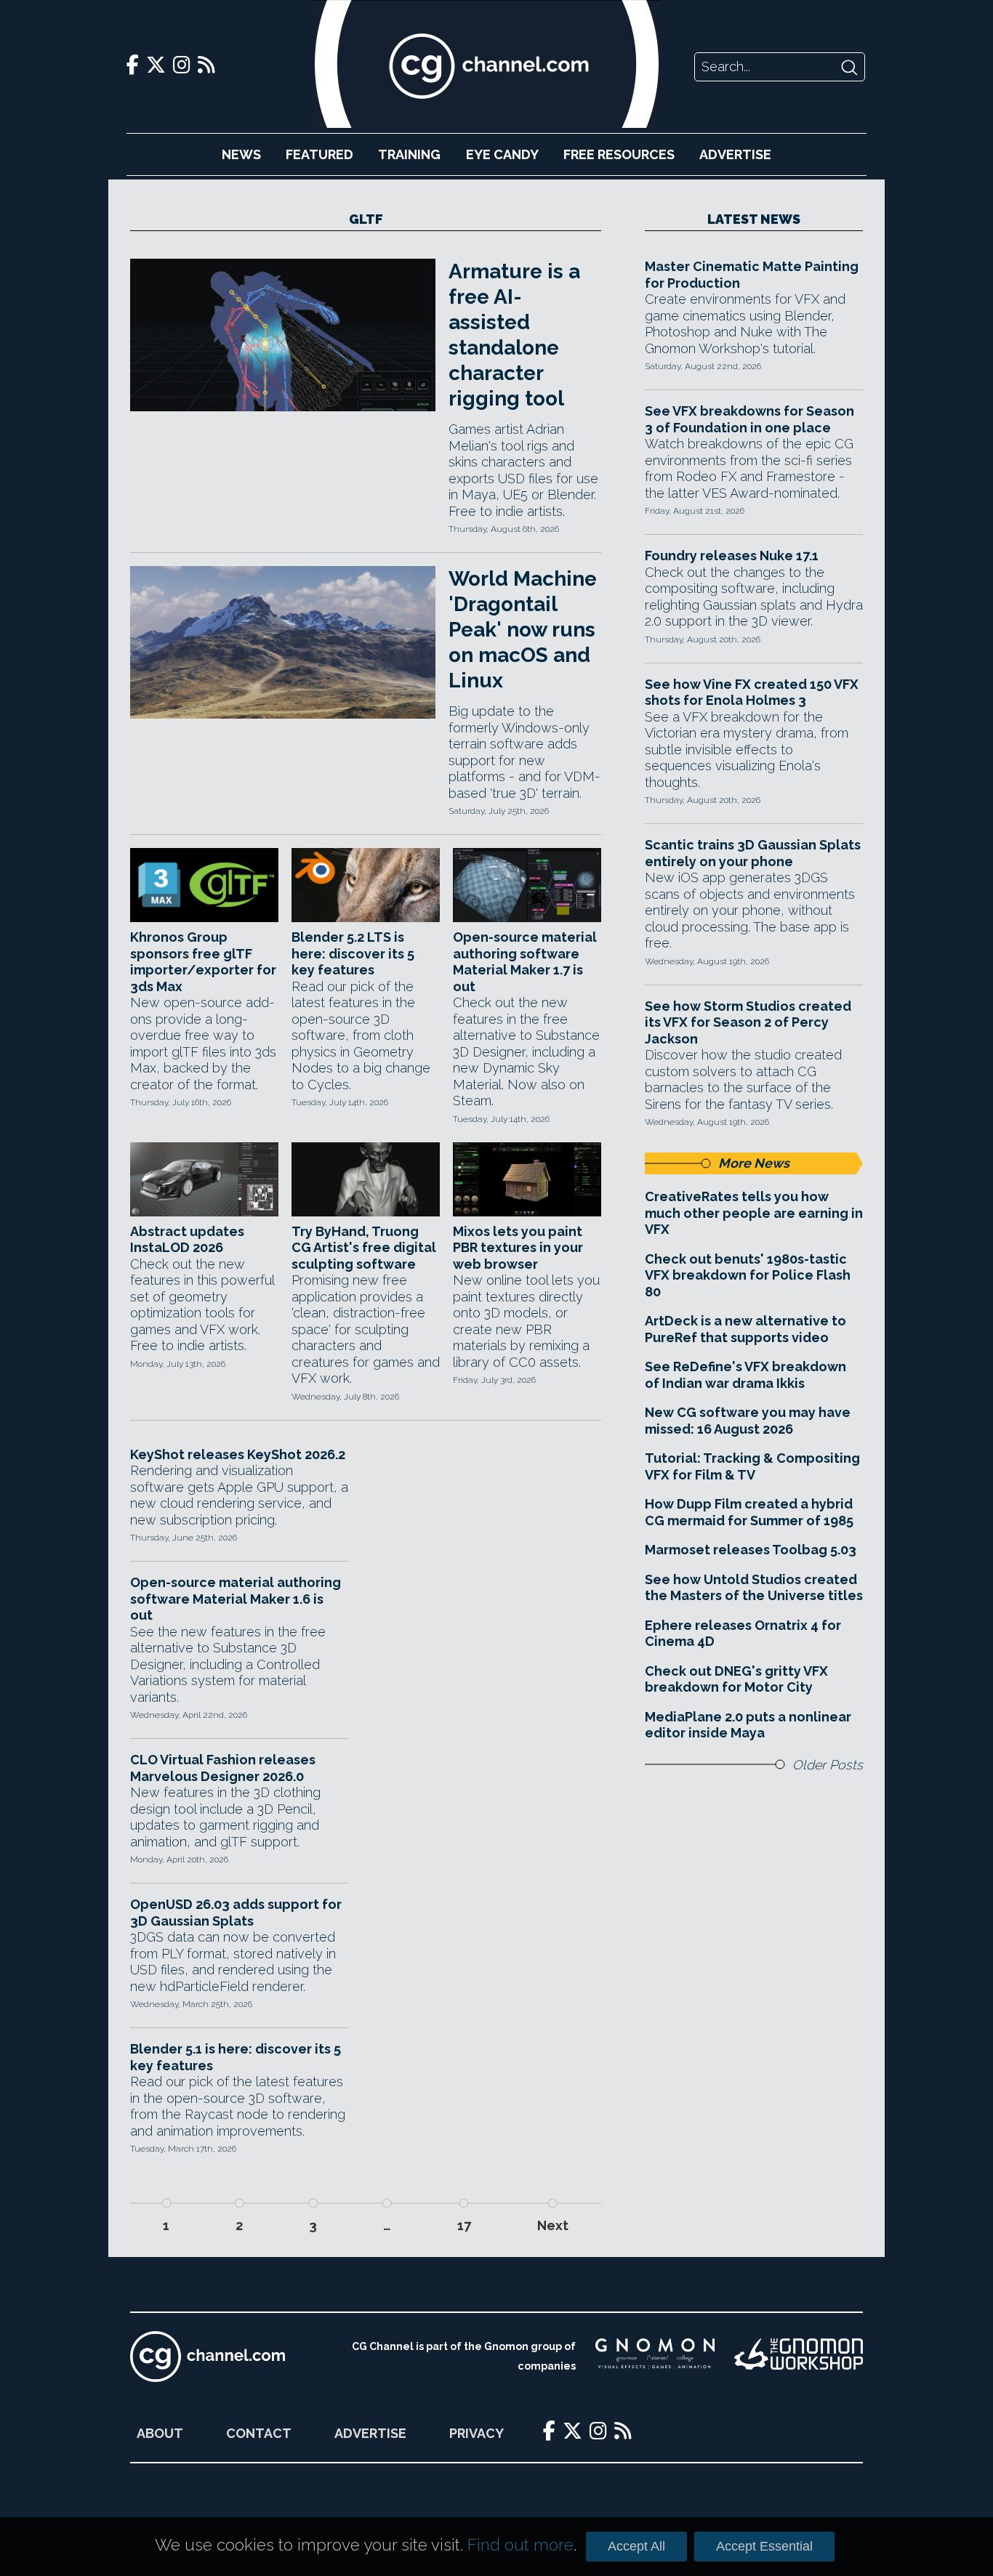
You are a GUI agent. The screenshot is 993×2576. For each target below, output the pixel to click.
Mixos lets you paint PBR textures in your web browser (518, 1248)
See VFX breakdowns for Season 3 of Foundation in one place (749, 419)
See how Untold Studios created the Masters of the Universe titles (754, 1588)
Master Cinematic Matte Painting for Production (752, 275)
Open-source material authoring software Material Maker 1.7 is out (525, 962)
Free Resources (619, 154)
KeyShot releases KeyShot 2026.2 (238, 1454)
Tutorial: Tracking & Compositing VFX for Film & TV (752, 1466)
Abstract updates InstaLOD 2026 (187, 1240)
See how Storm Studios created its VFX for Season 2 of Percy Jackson (748, 1022)
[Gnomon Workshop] (799, 2357)
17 (464, 2225)
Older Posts (828, 1765)
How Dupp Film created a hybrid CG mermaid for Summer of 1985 (749, 1512)
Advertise (735, 154)
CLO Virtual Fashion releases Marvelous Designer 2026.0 (223, 1768)
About (160, 2433)
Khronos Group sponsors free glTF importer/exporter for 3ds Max (203, 962)
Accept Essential (764, 2546)
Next (553, 2225)
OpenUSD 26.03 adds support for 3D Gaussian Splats (236, 1913)
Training (409, 154)
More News (754, 1163)
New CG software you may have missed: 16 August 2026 (748, 1421)
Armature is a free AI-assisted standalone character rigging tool (514, 335)
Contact (259, 2433)
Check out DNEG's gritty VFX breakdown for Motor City (736, 1679)
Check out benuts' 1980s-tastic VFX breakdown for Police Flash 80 (748, 1275)
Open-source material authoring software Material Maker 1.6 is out (236, 1599)
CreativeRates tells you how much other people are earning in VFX (754, 1213)
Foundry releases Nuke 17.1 (732, 556)
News (241, 154)
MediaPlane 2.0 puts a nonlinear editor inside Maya (748, 1725)
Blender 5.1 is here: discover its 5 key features (236, 2057)
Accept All (636, 2546)
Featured (319, 154)
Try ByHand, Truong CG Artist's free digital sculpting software (364, 1248)
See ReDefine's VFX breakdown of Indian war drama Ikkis (745, 1375)
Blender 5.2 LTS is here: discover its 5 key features (353, 953)
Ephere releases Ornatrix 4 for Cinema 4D (743, 1634)
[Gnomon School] (655, 2357)
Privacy (477, 2433)
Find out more (520, 2545)
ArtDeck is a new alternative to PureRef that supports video (745, 1329)
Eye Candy (502, 154)
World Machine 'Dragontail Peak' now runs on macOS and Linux (523, 630)
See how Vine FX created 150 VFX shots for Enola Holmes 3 (752, 693)
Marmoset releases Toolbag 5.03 (751, 1550)
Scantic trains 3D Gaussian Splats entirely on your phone (753, 853)
